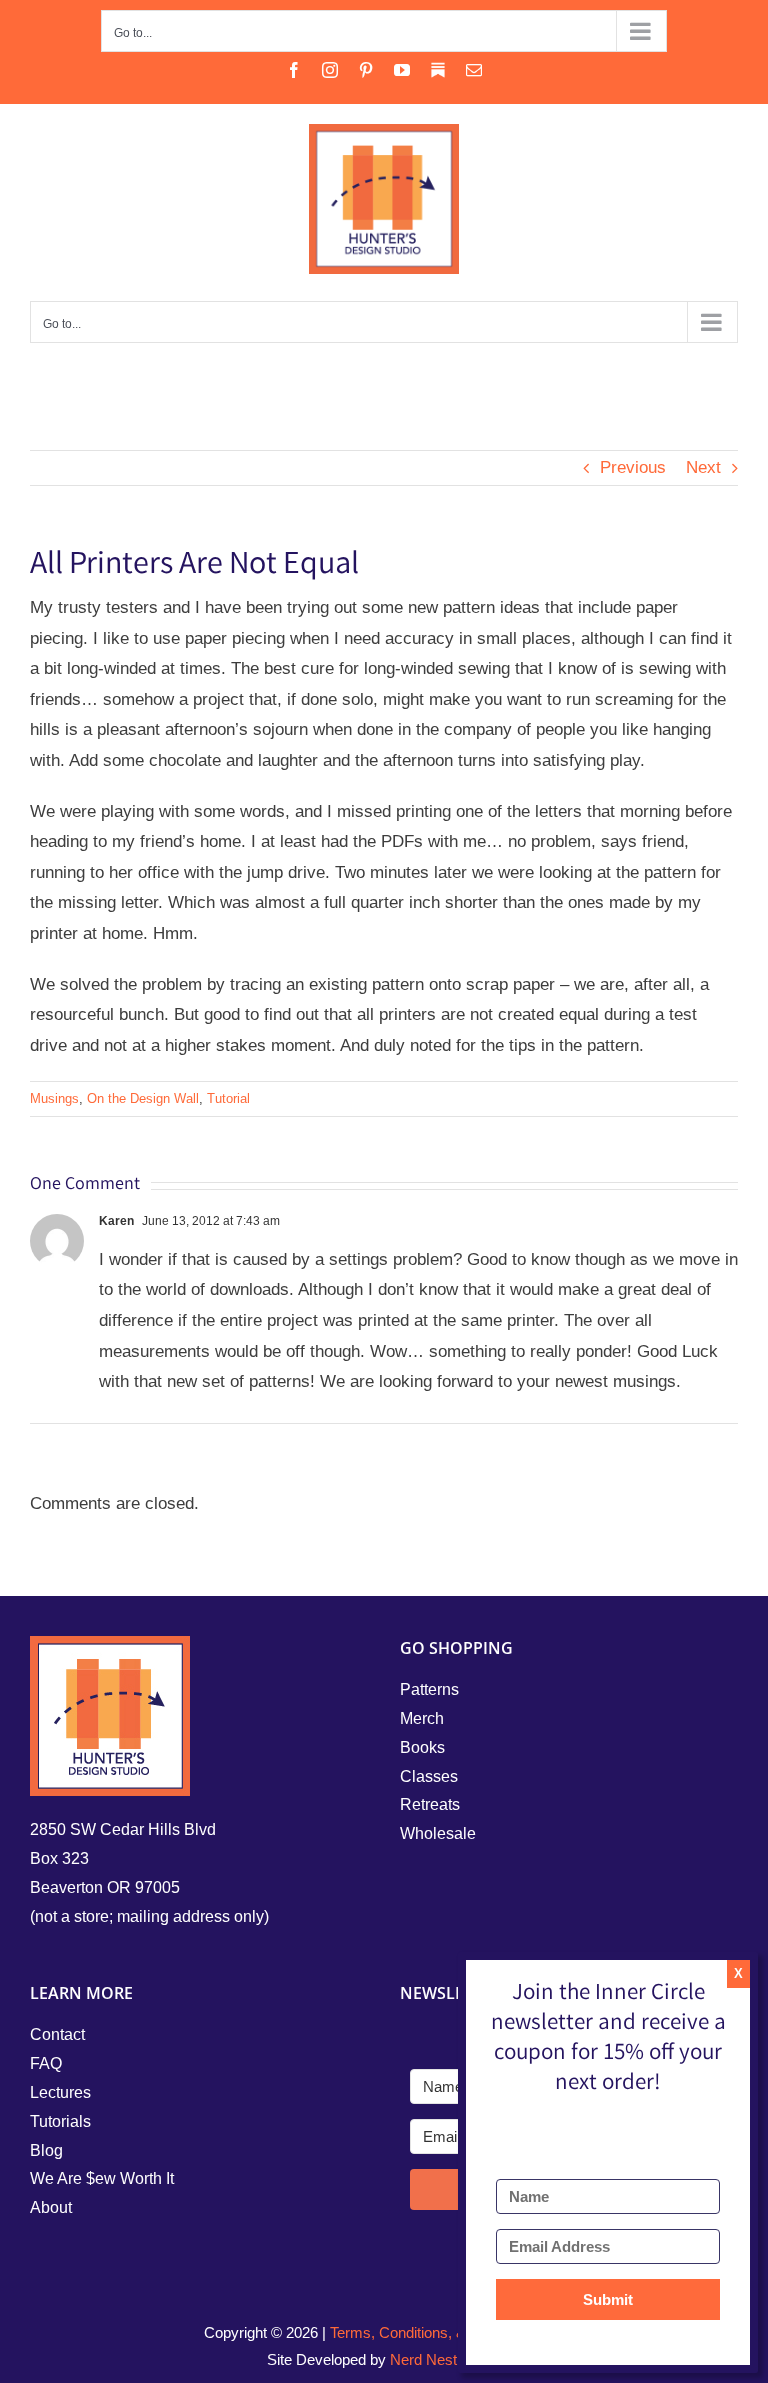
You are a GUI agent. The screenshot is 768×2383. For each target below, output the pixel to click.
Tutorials (60, 2121)
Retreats (430, 1804)
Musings (54, 1098)
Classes (429, 1776)
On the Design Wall (143, 1098)
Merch (422, 1718)
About (51, 2207)
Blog (46, 2150)
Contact (57, 2034)
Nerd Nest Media (445, 2359)
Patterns (429, 1689)
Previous (633, 467)
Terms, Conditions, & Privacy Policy (447, 2332)
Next (703, 467)
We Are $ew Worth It (102, 2178)
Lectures (60, 2092)
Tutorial (228, 1098)
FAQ (46, 2063)
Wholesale (438, 1833)
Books (422, 1747)
